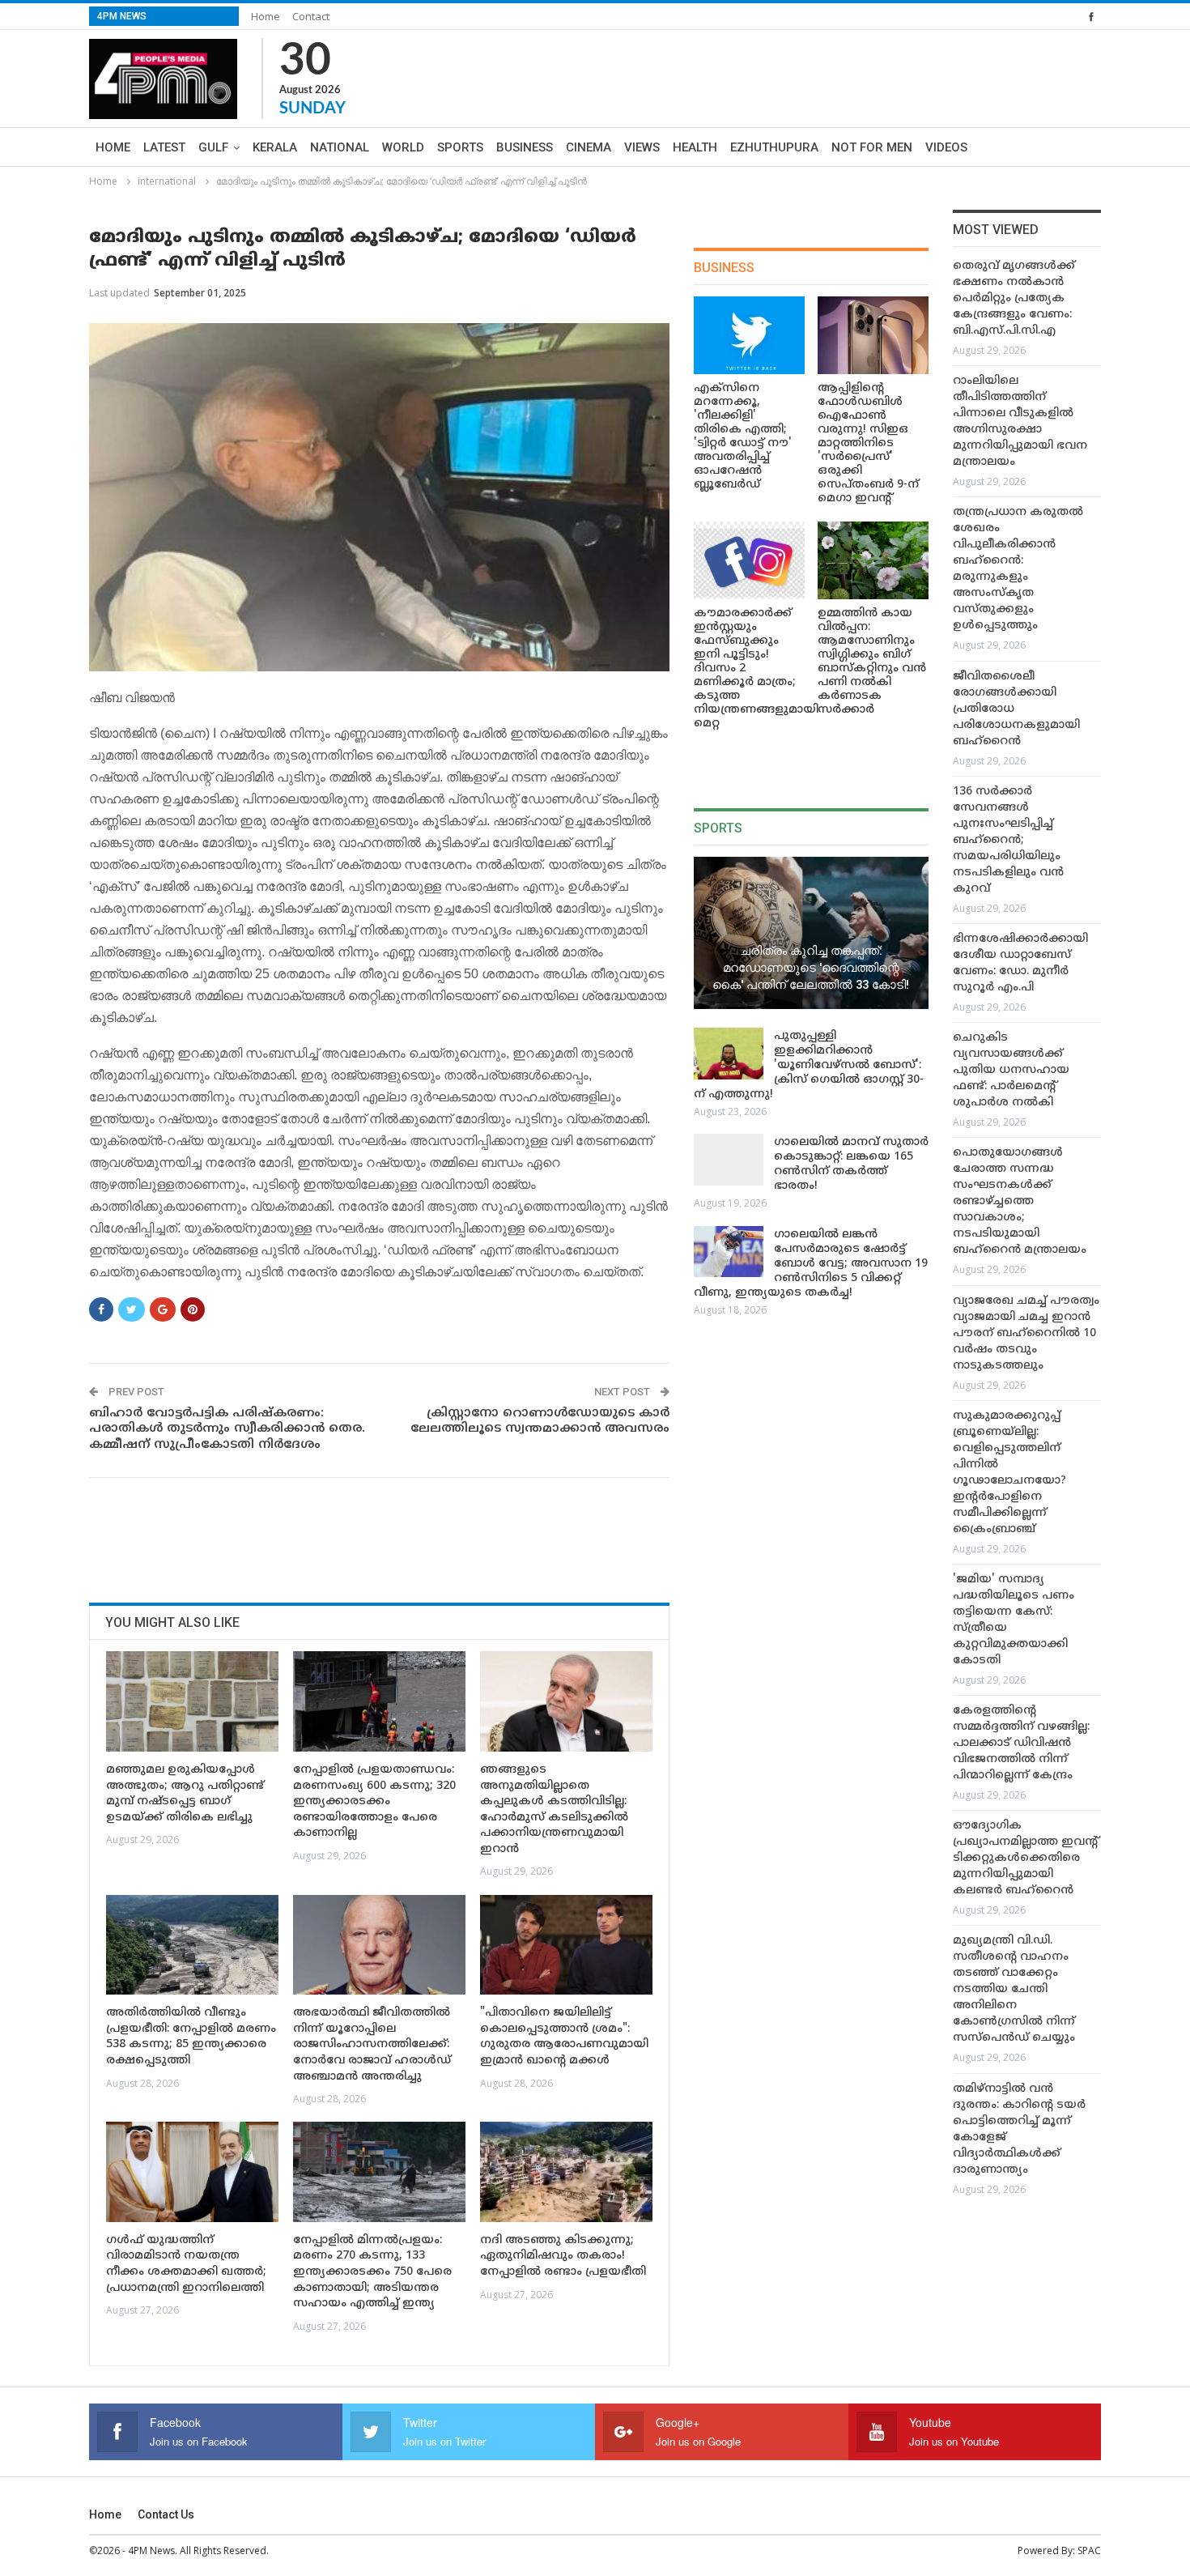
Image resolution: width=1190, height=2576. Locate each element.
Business (525, 147)
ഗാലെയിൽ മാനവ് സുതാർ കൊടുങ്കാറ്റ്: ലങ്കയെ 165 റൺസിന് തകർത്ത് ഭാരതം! (851, 1164)
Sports (460, 147)
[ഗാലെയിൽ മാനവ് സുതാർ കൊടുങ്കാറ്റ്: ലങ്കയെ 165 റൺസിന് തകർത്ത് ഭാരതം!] (729, 1160)
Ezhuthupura (774, 147)
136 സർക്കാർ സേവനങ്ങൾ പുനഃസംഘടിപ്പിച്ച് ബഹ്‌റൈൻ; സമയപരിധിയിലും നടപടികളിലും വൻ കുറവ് (1008, 840)
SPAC (1089, 2550)
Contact (311, 16)
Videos (946, 147)
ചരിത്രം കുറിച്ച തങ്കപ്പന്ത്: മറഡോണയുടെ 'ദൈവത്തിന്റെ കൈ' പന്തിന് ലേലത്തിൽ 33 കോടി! (811, 967)
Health (695, 147)
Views (642, 147)
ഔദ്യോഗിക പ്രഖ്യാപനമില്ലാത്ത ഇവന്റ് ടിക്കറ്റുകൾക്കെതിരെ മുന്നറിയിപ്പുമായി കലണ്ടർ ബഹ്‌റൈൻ (1025, 1858)
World (403, 147)
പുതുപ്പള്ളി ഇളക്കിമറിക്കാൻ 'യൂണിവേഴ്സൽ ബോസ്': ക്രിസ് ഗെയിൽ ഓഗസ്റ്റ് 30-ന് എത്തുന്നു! (809, 1065)
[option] (1027, 1231)
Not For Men (872, 147)
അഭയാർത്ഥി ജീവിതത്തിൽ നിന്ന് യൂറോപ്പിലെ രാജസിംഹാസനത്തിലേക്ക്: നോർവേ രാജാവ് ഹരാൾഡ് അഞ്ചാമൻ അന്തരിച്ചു (372, 2044)
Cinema (589, 147)
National (340, 147)
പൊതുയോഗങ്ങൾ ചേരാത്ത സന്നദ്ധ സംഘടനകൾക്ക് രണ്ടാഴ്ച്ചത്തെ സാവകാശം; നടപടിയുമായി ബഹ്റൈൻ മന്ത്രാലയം (1020, 1201)
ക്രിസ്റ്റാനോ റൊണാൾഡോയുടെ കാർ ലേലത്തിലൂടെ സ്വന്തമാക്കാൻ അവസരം (540, 1422)
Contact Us (166, 2514)
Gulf (213, 147)
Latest (164, 147)
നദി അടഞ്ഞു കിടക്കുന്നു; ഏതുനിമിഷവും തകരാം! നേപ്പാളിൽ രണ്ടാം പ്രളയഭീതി (563, 2256)
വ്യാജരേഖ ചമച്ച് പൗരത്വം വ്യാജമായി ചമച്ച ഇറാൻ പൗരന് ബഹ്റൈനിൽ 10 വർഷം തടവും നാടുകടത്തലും (1026, 1333)
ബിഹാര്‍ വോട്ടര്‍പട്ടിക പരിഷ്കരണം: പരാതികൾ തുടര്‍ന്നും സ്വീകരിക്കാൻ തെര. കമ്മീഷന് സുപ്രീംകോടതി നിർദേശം (227, 1429)
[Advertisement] (384, 1535)
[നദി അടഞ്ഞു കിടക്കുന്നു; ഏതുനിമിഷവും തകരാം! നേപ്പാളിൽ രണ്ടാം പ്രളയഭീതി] (566, 2172)
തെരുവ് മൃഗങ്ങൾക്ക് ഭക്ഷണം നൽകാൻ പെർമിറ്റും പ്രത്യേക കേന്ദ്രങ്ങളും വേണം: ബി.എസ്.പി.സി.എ (1014, 298)
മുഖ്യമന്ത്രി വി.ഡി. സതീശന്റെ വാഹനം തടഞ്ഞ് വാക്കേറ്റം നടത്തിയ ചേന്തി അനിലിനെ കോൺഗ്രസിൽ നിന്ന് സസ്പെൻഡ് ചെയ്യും (1014, 1989)
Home (266, 16)
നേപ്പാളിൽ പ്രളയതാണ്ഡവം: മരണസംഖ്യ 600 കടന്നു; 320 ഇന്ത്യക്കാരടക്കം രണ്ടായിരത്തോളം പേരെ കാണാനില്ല (374, 1801)
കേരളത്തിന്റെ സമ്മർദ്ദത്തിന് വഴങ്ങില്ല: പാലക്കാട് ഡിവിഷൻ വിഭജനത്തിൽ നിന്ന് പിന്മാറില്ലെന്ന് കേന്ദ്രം (1021, 1743)
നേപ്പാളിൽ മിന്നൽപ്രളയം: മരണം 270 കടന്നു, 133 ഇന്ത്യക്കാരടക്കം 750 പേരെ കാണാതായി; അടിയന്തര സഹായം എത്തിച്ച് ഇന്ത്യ (372, 2272)
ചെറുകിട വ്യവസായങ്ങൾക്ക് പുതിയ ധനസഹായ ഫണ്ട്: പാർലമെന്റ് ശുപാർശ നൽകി (1011, 1070)
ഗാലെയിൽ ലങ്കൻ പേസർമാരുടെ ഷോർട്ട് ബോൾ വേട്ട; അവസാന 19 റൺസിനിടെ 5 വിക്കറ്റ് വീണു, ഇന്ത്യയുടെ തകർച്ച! (811, 1264)
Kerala (275, 147)
